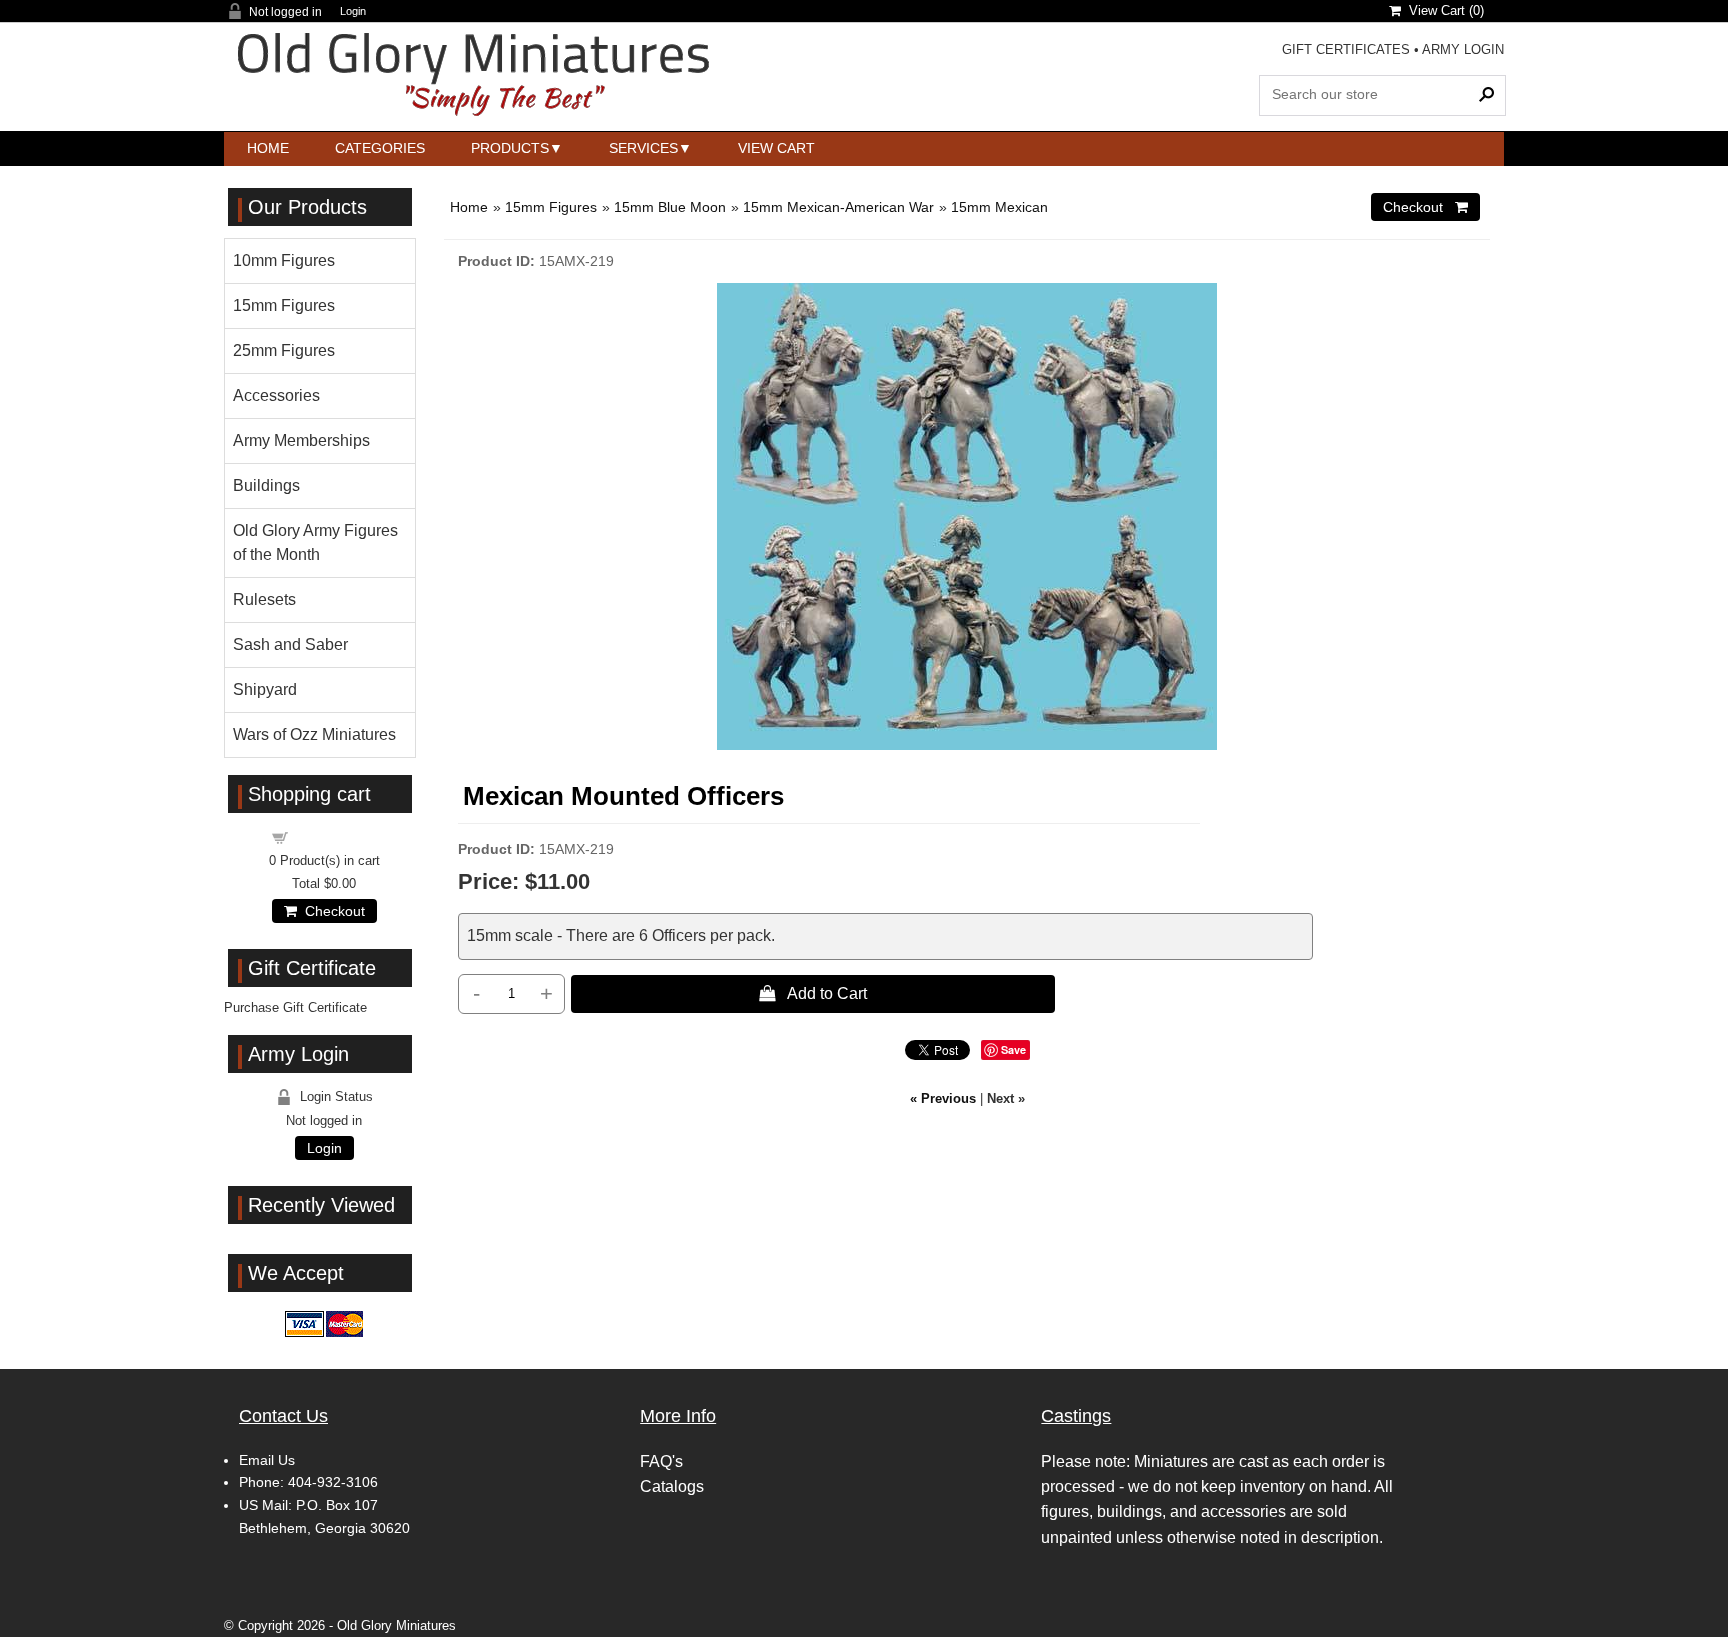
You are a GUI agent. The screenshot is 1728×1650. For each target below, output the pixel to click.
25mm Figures (284, 350)
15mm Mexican (999, 207)
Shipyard (265, 689)
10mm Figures (284, 260)
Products (510, 148)
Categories (380, 148)
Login (353, 11)
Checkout (331, 911)
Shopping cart (336, 836)
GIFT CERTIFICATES (1346, 49)
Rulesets (264, 599)
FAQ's (661, 1461)
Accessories (276, 395)
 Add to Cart (813, 993)
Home (268, 148)
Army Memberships (301, 440)
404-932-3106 (333, 1482)
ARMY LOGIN (1463, 49)
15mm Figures (551, 207)
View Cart (776, 148)
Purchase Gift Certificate (295, 1007)
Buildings (266, 485)
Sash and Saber (290, 644)
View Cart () (1442, 10)
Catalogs (672, 1486)
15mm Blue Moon (670, 207)
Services (643, 148)
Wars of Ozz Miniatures (314, 734)
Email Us (267, 1460)
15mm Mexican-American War (838, 207)
